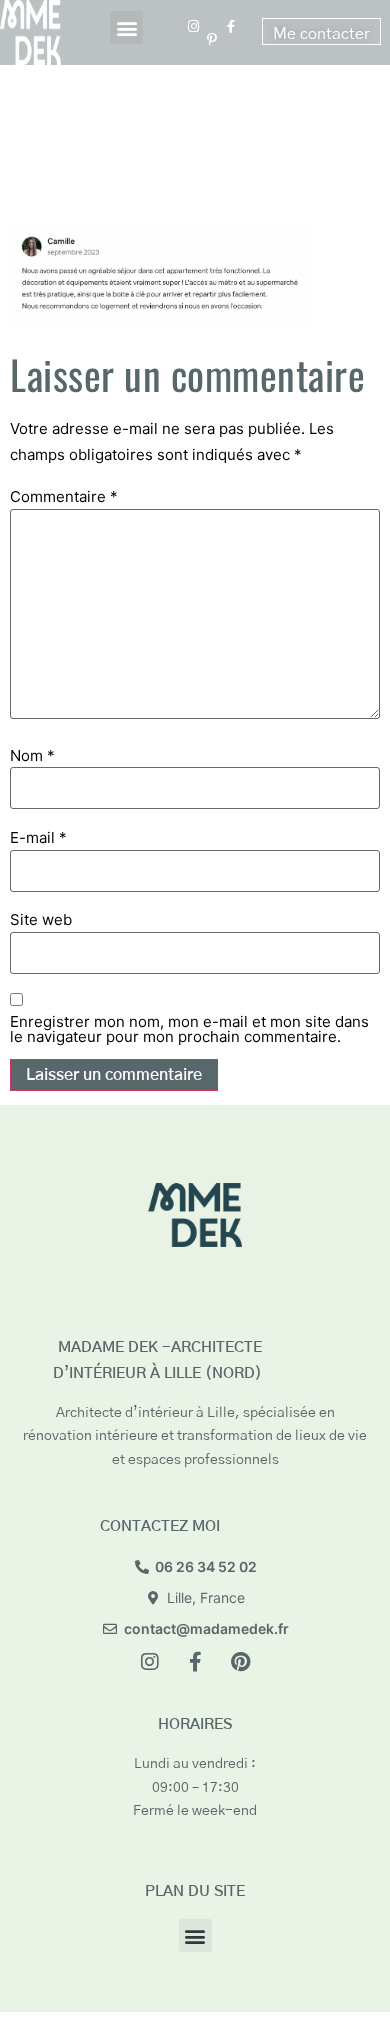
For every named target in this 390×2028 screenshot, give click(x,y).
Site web (41, 919)
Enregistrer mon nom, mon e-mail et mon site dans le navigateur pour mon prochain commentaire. (189, 1029)
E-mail (38, 837)
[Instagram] (150, 1662)
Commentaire (64, 496)
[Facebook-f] (195, 1662)
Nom (32, 755)
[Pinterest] (240, 1662)
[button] (126, 27)
